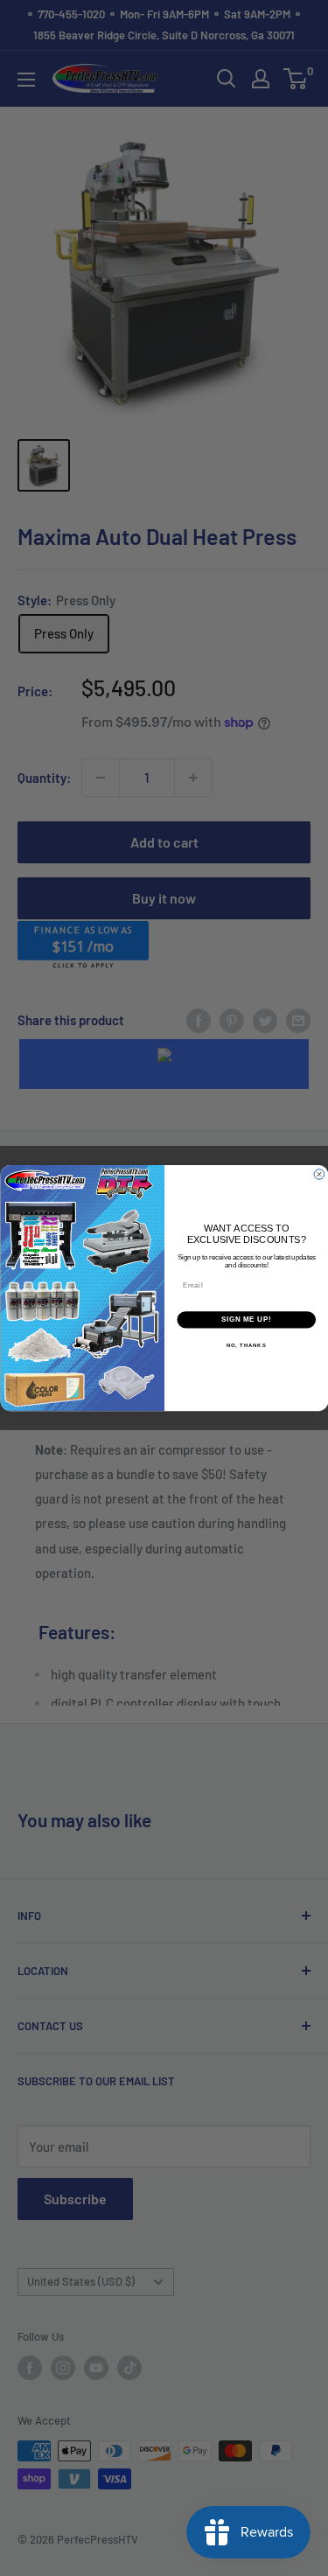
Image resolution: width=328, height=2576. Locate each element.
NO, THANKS (246, 1345)
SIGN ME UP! (246, 1319)
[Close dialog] (319, 1175)
